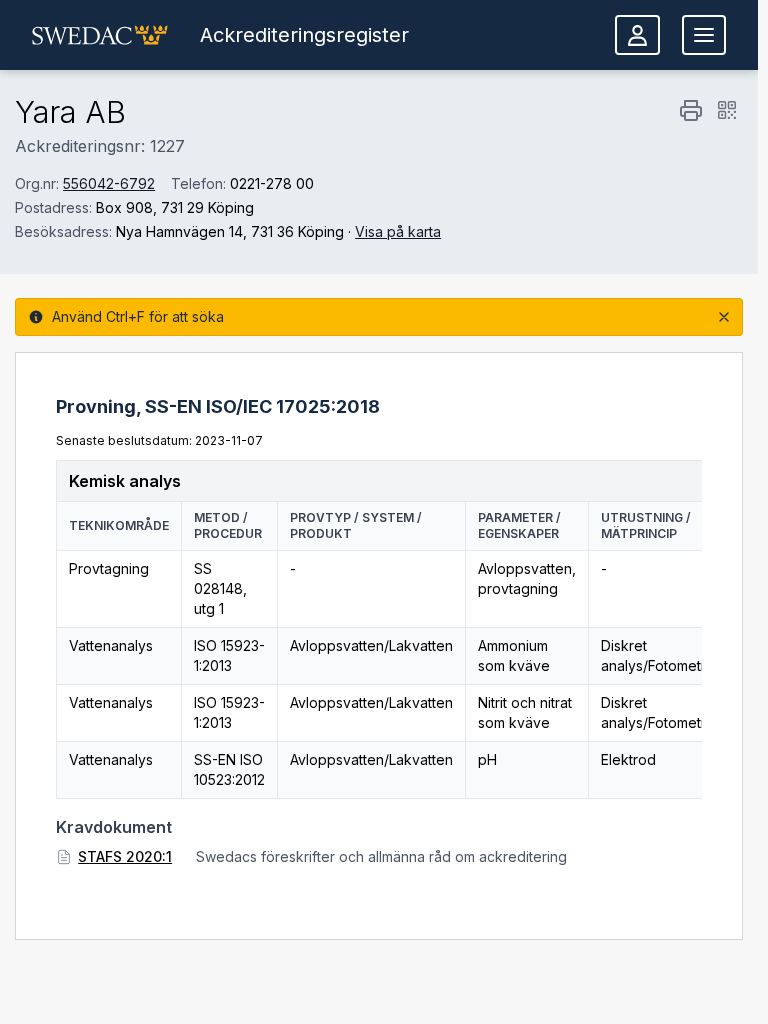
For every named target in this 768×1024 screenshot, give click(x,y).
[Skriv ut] (691, 110)
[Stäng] (724, 317)
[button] (100, 35)
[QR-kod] (727, 110)
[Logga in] (637, 35)
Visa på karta (398, 231)
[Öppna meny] (704, 35)
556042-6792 (109, 183)
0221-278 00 (272, 183)
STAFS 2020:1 (125, 856)
